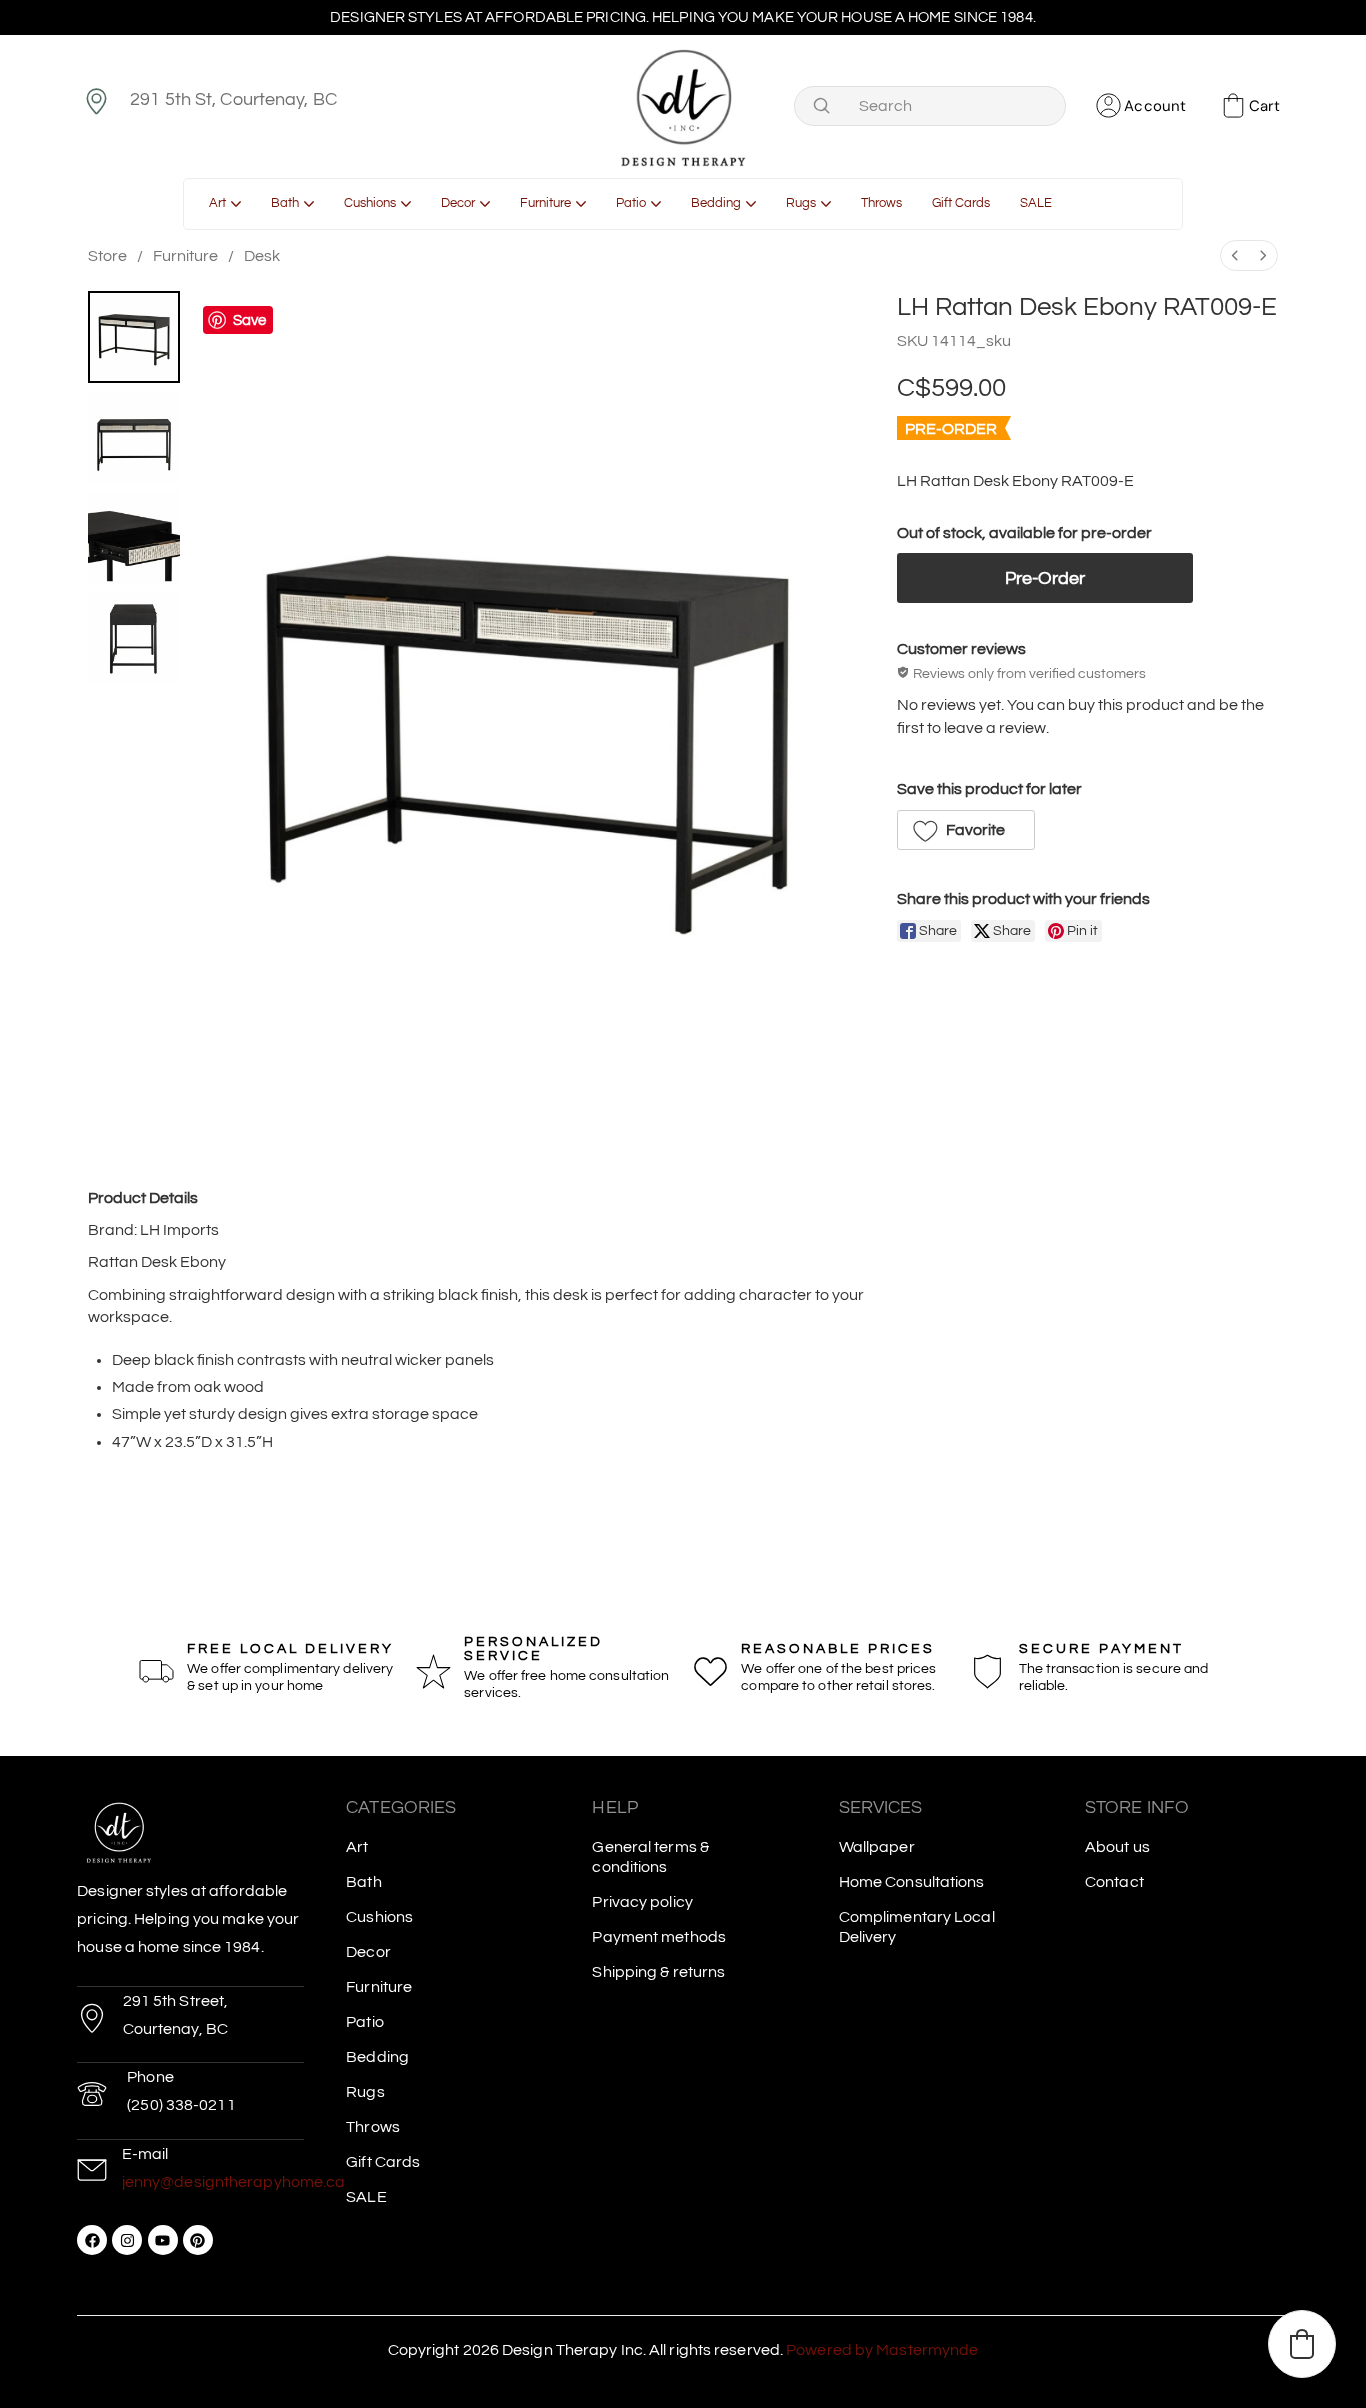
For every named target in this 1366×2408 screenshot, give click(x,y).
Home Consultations (912, 1882)
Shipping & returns (658, 1972)
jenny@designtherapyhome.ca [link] (234, 2182)
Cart (1264, 106)
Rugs (365, 2092)
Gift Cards (383, 2162)
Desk (262, 256)
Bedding (377, 2057)
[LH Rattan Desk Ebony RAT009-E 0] (134, 337)
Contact (1114, 1882)
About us (1117, 1847)
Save (249, 320)
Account (1155, 106)
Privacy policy (642, 1902)
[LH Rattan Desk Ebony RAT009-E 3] (134, 637)
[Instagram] (127, 2240)
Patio (365, 2022)
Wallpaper (877, 1847)
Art (357, 1847)
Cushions (379, 1917)
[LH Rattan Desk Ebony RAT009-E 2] (134, 537)
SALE (366, 2197)
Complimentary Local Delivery (917, 1927)
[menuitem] (1235, 255)
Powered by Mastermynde (882, 2350)
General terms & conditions (650, 1857)
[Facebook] (92, 2240)
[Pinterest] (198, 2240)
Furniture (185, 256)
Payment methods (659, 1937)
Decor (368, 1952)
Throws (373, 2127)
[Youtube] (163, 2240)
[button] (966, 830)
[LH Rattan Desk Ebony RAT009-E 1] (134, 437)
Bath (363, 1882)
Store (107, 256)
